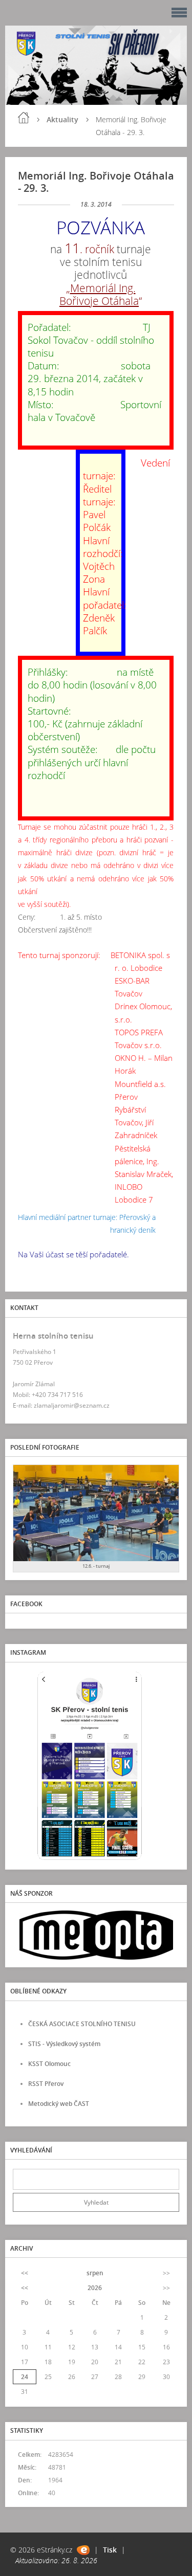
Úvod (24, 118)
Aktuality (62, 119)
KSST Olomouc (49, 2064)
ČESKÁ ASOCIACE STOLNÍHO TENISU (82, 2024)
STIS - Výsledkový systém (64, 2044)
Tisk (110, 2550)
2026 (95, 2288)
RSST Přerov (46, 2084)
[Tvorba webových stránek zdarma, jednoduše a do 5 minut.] (83, 2550)
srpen (95, 2273)
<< (25, 2273)
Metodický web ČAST (59, 2104)
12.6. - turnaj (96, 1566)
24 (25, 2377)
